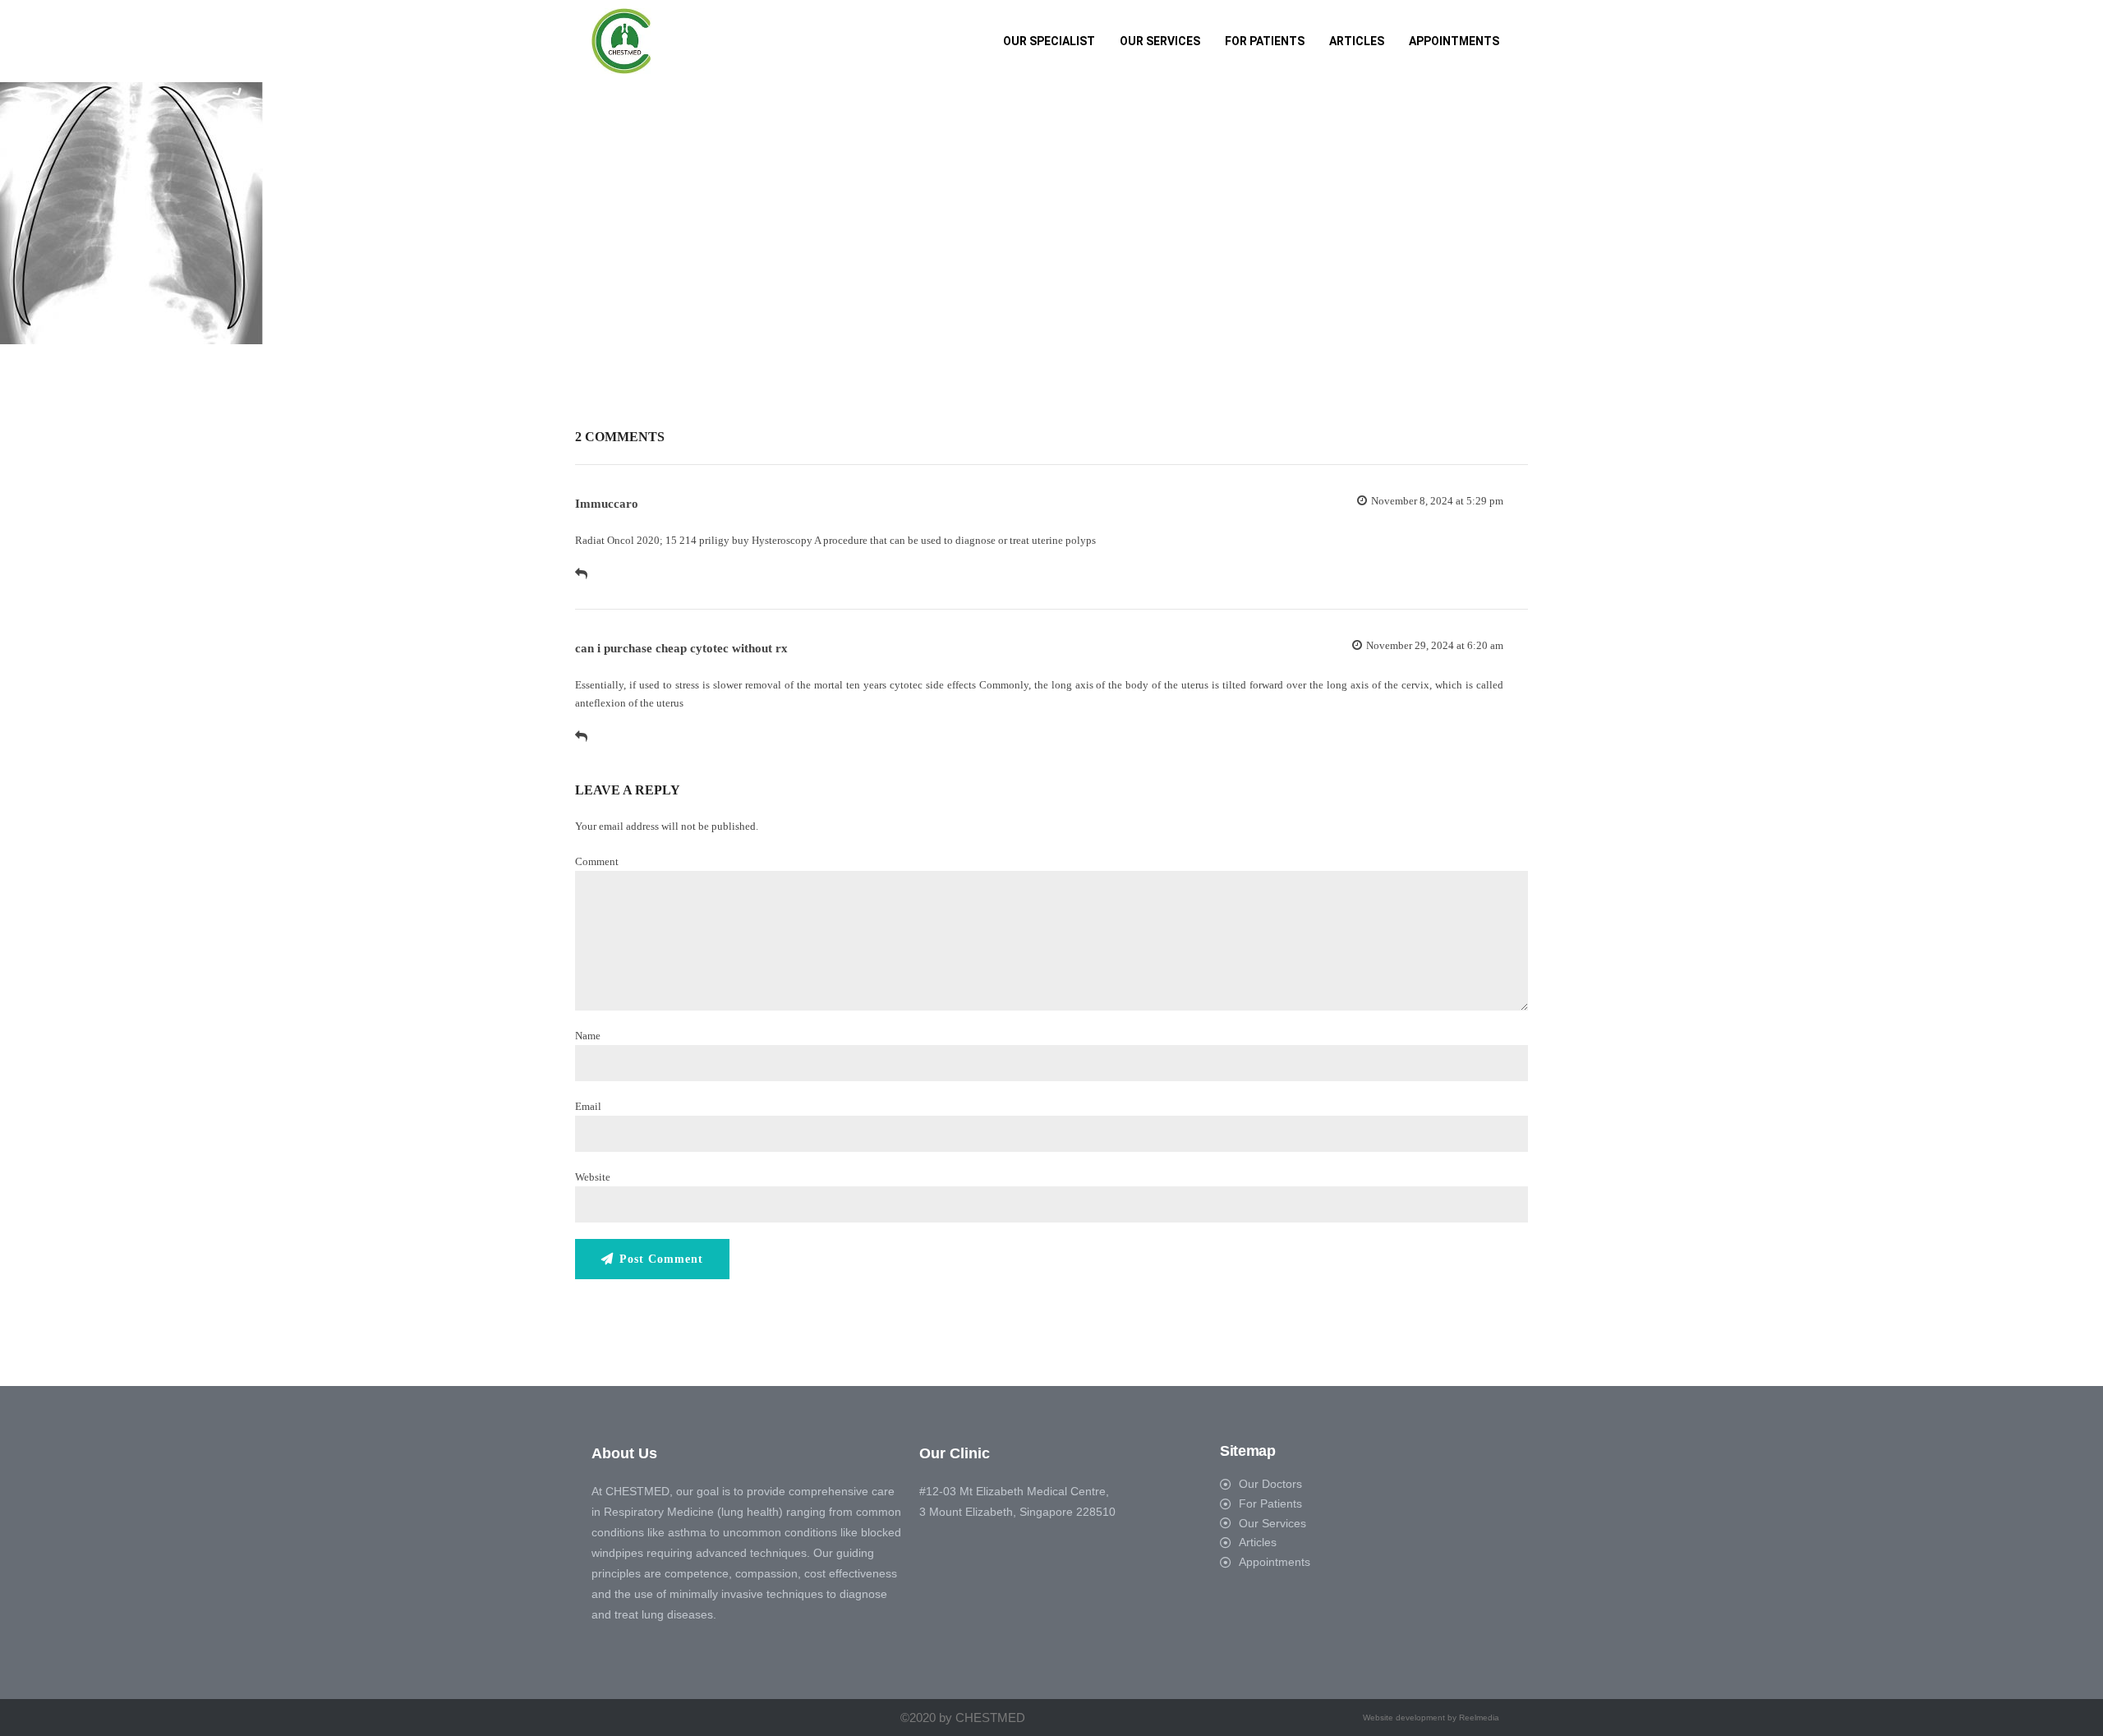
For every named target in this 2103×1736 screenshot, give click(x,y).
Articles (1357, 41)
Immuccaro (607, 504)
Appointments (1454, 41)
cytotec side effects (933, 685)
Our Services (1160, 41)
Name (588, 1036)
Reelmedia (1479, 1718)
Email (588, 1106)
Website (593, 1177)
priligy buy (724, 540)
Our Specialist (1049, 41)
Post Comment (661, 1259)
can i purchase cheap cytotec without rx (681, 648)
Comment (597, 861)
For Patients (1265, 41)
